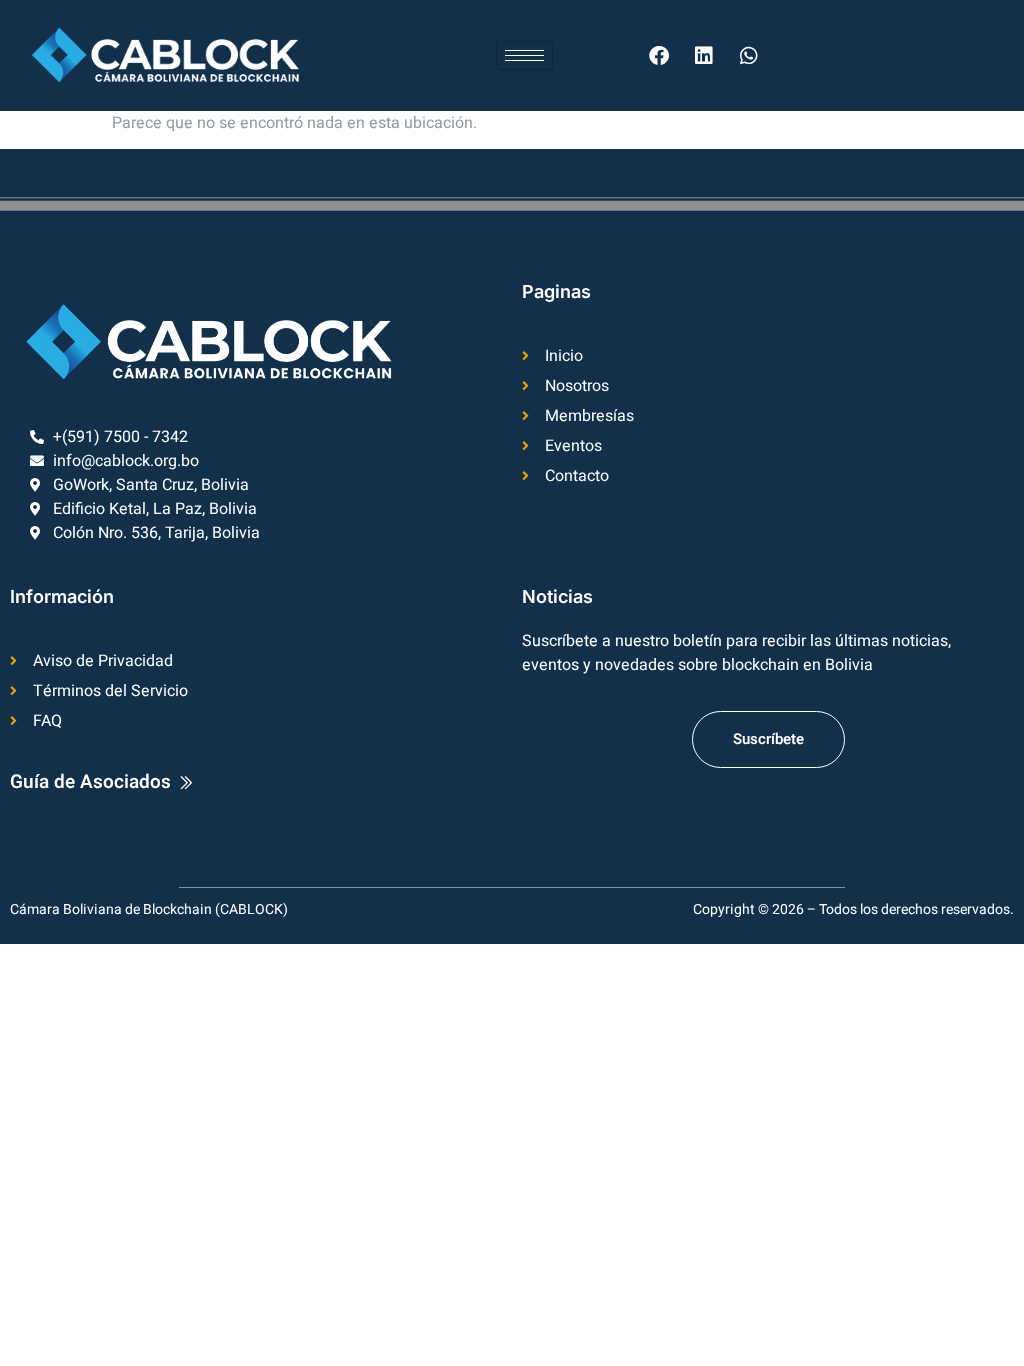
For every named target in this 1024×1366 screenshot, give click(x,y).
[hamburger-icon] (524, 55)
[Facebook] (659, 56)
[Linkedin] (704, 56)
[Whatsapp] (749, 56)
